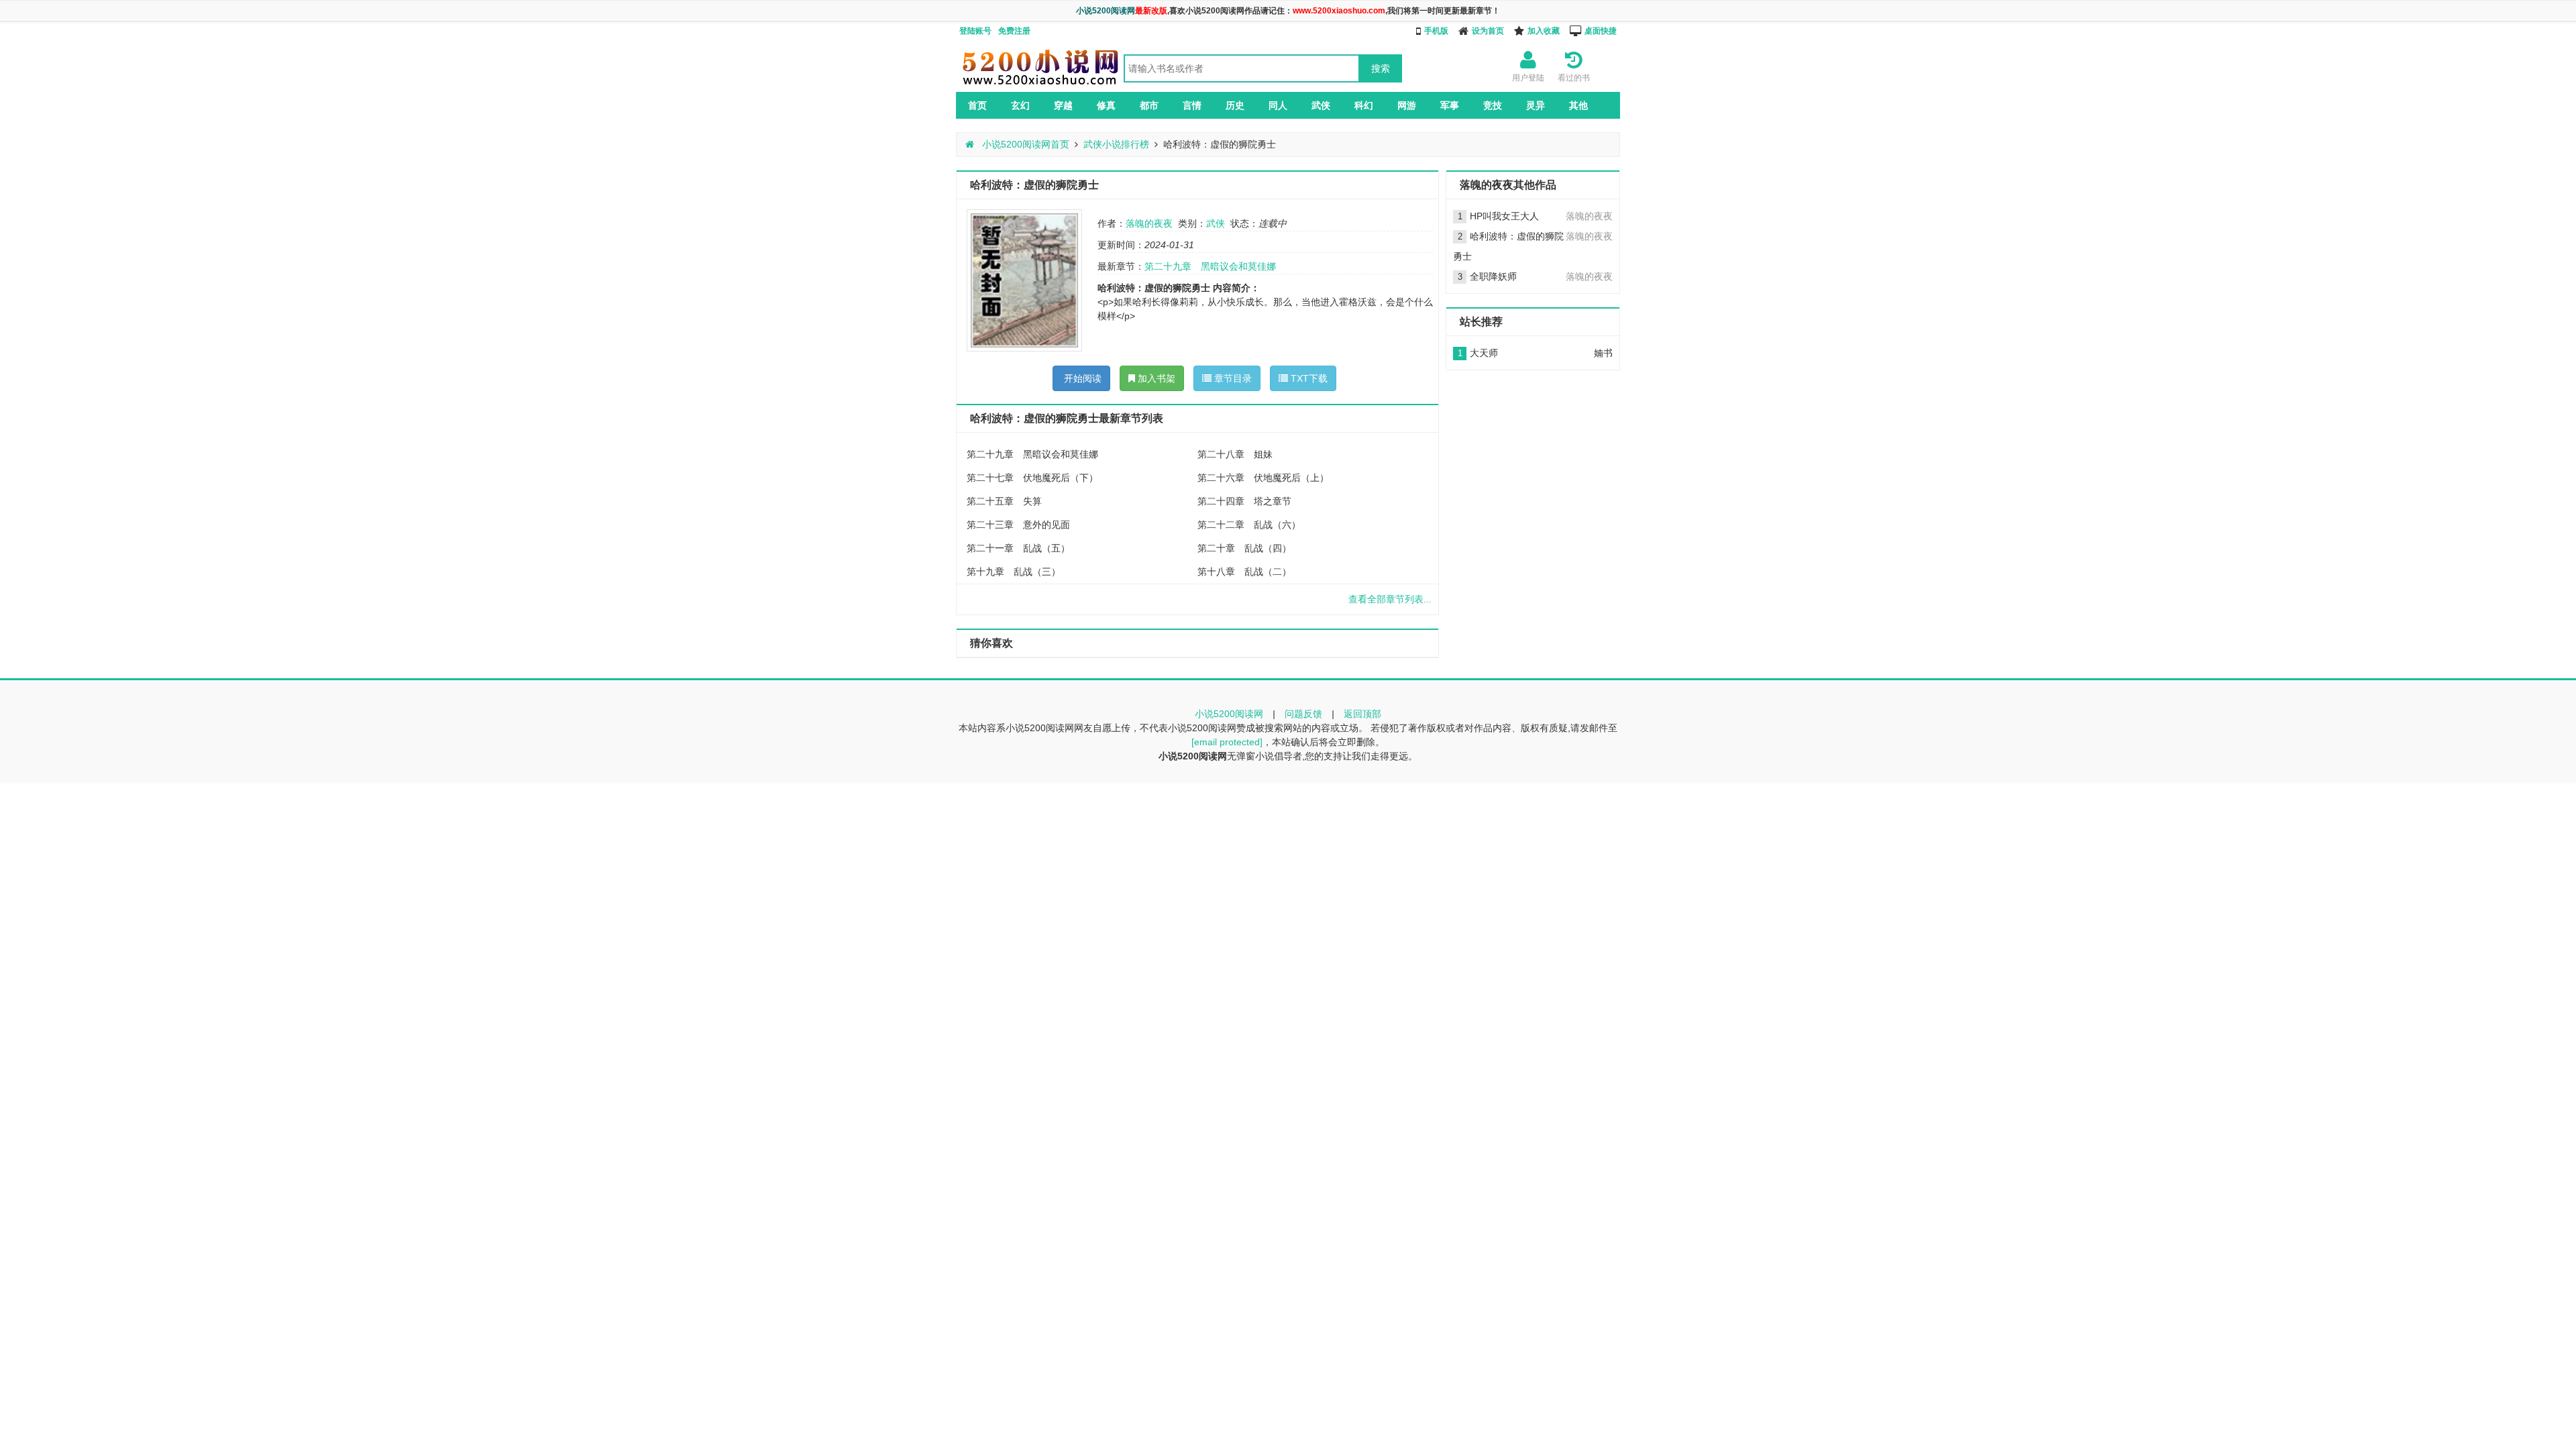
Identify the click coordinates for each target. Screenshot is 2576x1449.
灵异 (1536, 105)
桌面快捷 (1601, 31)
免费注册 (1014, 31)
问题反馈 (1303, 714)
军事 (1450, 105)
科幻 (1364, 105)
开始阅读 (1081, 378)
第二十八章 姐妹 (1235, 454)
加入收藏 (1544, 31)
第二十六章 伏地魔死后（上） (1263, 478)
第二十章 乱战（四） (1244, 548)
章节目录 (1232, 378)
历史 (1235, 105)
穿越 (1063, 105)
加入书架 (1155, 378)
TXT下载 (1308, 378)
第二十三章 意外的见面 (1018, 525)
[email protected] (1227, 742)
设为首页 (1488, 31)
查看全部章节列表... (1390, 599)
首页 (977, 105)
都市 (1149, 105)
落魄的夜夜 (1149, 223)
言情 (1192, 105)
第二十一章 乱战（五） (1018, 548)
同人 (1278, 105)
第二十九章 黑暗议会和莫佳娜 (1210, 266)
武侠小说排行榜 (1116, 144)
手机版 (1436, 31)
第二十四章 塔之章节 (1244, 501)
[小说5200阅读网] (1040, 85)
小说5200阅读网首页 (1024, 144)
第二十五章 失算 (1004, 501)
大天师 (1484, 353)
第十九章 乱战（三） (1014, 572)
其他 (1578, 105)
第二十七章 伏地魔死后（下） (1032, 478)
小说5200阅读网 (1229, 714)
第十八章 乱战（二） (1244, 572)
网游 (1407, 105)
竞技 (1493, 105)
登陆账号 (975, 31)
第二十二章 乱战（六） (1249, 525)
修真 (1106, 105)
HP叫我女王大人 (1504, 216)
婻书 (1603, 353)
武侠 (1321, 105)
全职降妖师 (1493, 276)
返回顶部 (1362, 714)
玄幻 (1020, 105)
